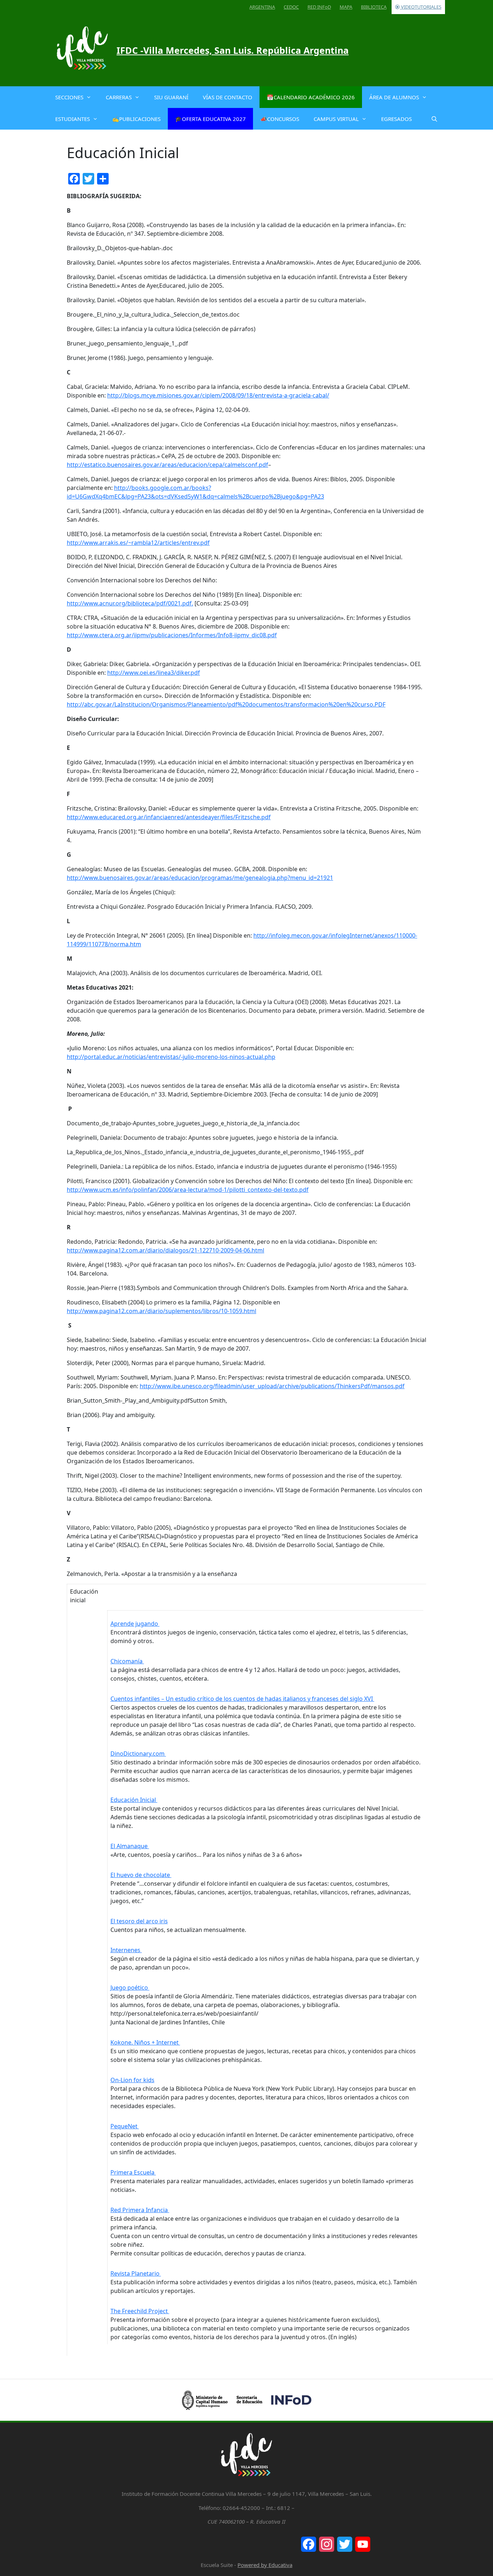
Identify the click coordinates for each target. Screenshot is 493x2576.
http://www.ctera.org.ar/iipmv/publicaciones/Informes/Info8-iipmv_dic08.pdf (172, 635)
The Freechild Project (140, 2311)
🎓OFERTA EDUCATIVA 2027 (210, 119)
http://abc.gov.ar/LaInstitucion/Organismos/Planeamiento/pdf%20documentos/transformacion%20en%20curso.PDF (226, 704)
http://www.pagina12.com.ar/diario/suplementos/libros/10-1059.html (162, 1311)
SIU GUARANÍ (171, 97)
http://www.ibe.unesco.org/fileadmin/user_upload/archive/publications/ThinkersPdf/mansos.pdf (272, 1386)
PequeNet (125, 2126)
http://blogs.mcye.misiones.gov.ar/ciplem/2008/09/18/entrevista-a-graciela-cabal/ (218, 395)
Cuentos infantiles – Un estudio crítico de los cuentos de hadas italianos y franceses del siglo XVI (242, 1699)
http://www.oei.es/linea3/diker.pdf (154, 673)
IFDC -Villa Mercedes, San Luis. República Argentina (233, 50)
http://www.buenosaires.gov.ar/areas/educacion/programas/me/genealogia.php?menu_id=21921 (200, 878)
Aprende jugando (135, 1624)
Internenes (126, 1950)
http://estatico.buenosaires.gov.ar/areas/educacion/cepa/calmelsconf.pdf (167, 465)
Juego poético (130, 1988)
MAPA (346, 7)
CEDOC (291, 7)
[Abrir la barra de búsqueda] (434, 119)
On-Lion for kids (132, 2080)
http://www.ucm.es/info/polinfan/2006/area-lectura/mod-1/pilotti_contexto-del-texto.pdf (188, 1190)
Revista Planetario (136, 2273)
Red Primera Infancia (140, 2210)
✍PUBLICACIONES (136, 119)
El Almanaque (130, 1846)
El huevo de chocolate (141, 1875)
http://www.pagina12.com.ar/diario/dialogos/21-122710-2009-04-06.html (165, 1250)
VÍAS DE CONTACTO (228, 97)
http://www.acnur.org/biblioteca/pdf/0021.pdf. (130, 603)
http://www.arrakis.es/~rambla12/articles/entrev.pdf (138, 543)
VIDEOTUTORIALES (421, 7)
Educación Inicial (134, 1800)
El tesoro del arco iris (139, 1921)
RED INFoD (319, 7)
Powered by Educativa (265, 2565)
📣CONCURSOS (280, 119)
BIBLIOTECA (374, 7)
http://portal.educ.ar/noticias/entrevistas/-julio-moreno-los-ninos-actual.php (171, 1057)
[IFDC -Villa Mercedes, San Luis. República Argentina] (82, 50)
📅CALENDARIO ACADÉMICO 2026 (311, 97)
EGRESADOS (396, 119)
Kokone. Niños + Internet (145, 2042)
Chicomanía (127, 1661)
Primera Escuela (133, 2172)
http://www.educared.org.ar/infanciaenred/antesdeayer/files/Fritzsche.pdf (169, 817)
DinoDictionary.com (138, 1754)
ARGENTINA (262, 7)
